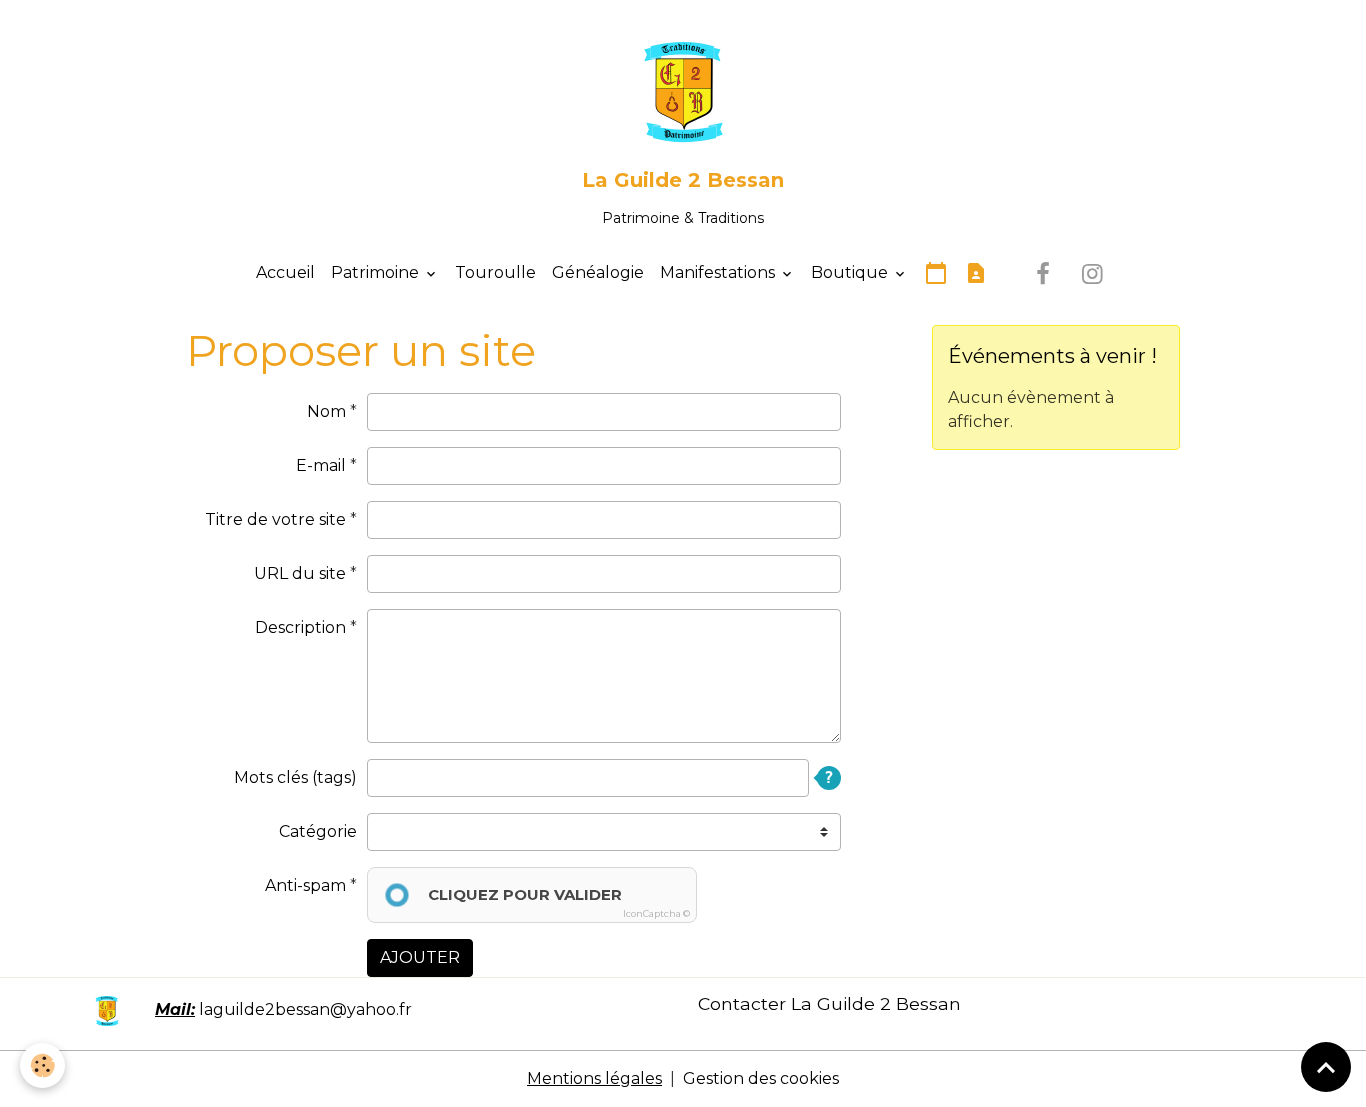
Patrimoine (377, 272)
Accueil (285, 272)
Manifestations (719, 272)
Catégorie (318, 831)
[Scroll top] (1326, 1067)
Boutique (851, 272)
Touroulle (495, 272)
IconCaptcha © (656, 913)
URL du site (300, 573)
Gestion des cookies (761, 1078)
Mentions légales (594, 1078)
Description (300, 627)
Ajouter (420, 957)
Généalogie (598, 272)
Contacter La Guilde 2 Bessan (829, 1003)
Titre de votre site (275, 519)
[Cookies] (42, 1065)
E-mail (321, 465)
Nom (326, 411)
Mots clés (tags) (295, 777)
